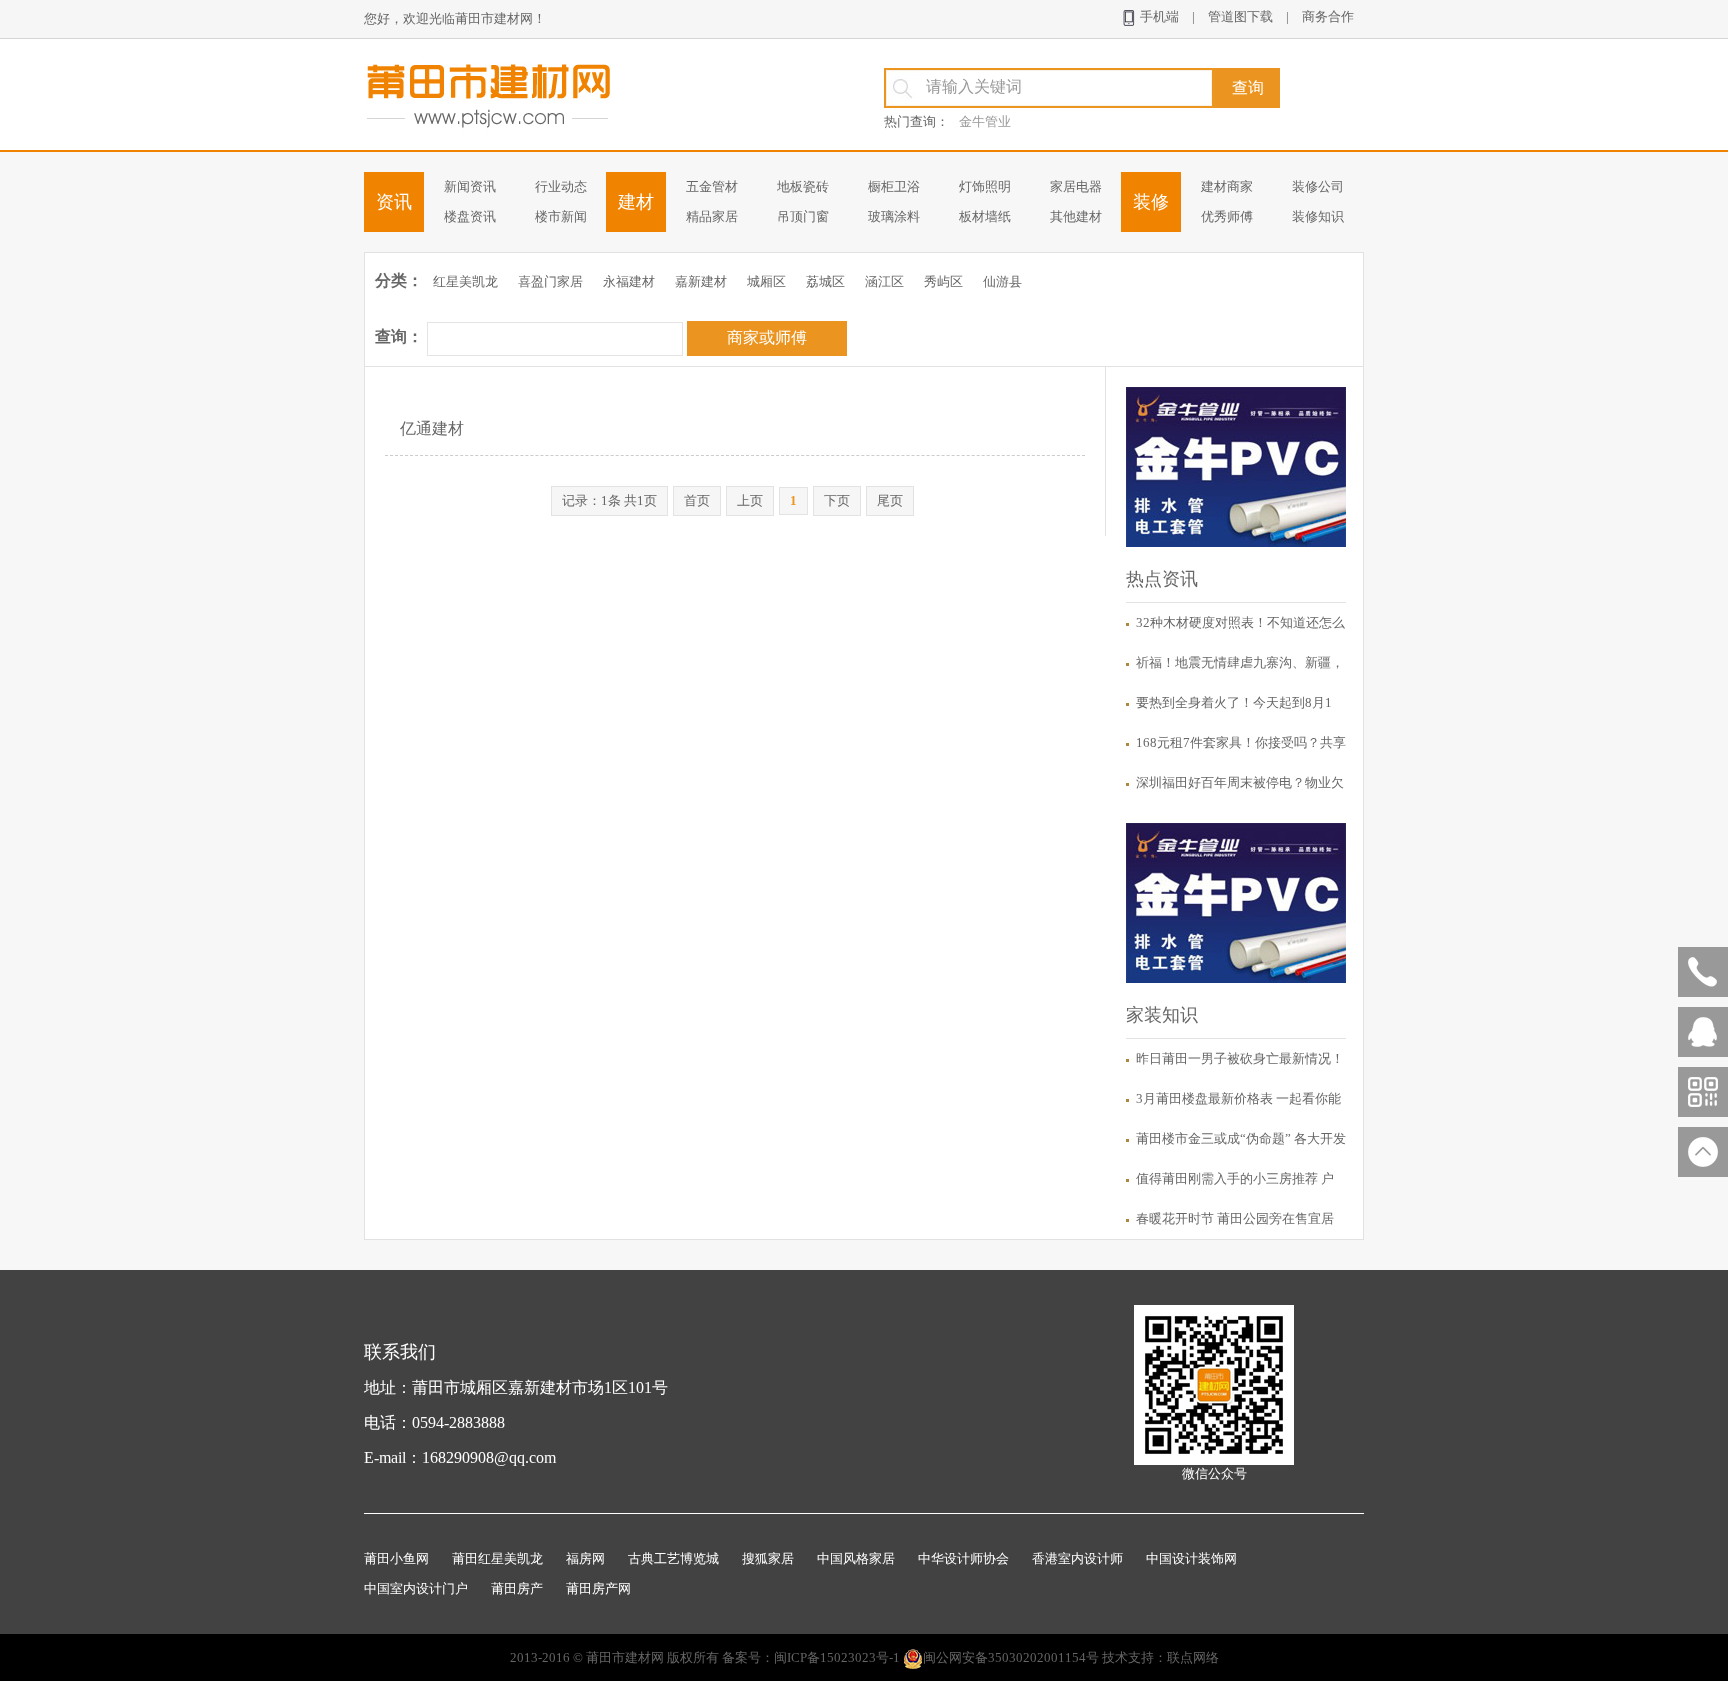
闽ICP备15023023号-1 (837, 1657)
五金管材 (712, 186)
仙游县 (1002, 281)
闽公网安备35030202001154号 (1011, 1657)
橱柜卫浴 (894, 186)
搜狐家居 (768, 1558)
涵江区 (884, 281)
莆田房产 (517, 1588)
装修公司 (1318, 186)
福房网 (585, 1558)
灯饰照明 (985, 186)
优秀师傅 (1227, 216)
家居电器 (1076, 186)
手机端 (1158, 16)
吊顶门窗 (803, 216)
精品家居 (712, 216)
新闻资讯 (470, 186)
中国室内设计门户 (416, 1588)
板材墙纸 (985, 216)
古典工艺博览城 (673, 1558)
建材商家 (1227, 186)
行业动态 (561, 186)
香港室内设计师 (1077, 1558)
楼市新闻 (561, 216)
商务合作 (1328, 16)
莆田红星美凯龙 (497, 1558)
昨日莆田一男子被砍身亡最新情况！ (1240, 1058)
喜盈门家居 (550, 281)
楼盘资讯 (470, 216)
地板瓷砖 (803, 186)
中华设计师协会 (963, 1558)
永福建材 (629, 281)
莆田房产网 (598, 1588)
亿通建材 (432, 428)
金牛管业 (985, 121)
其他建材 (1076, 216)
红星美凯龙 (465, 281)
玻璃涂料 (894, 216)
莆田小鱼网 (396, 1558)
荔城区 (825, 281)
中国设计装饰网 (1191, 1558)
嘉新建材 (701, 281)
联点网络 (1193, 1657)
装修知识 (1318, 216)
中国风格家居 (856, 1558)
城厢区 (766, 281)
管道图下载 (1240, 16)
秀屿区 (943, 281)
